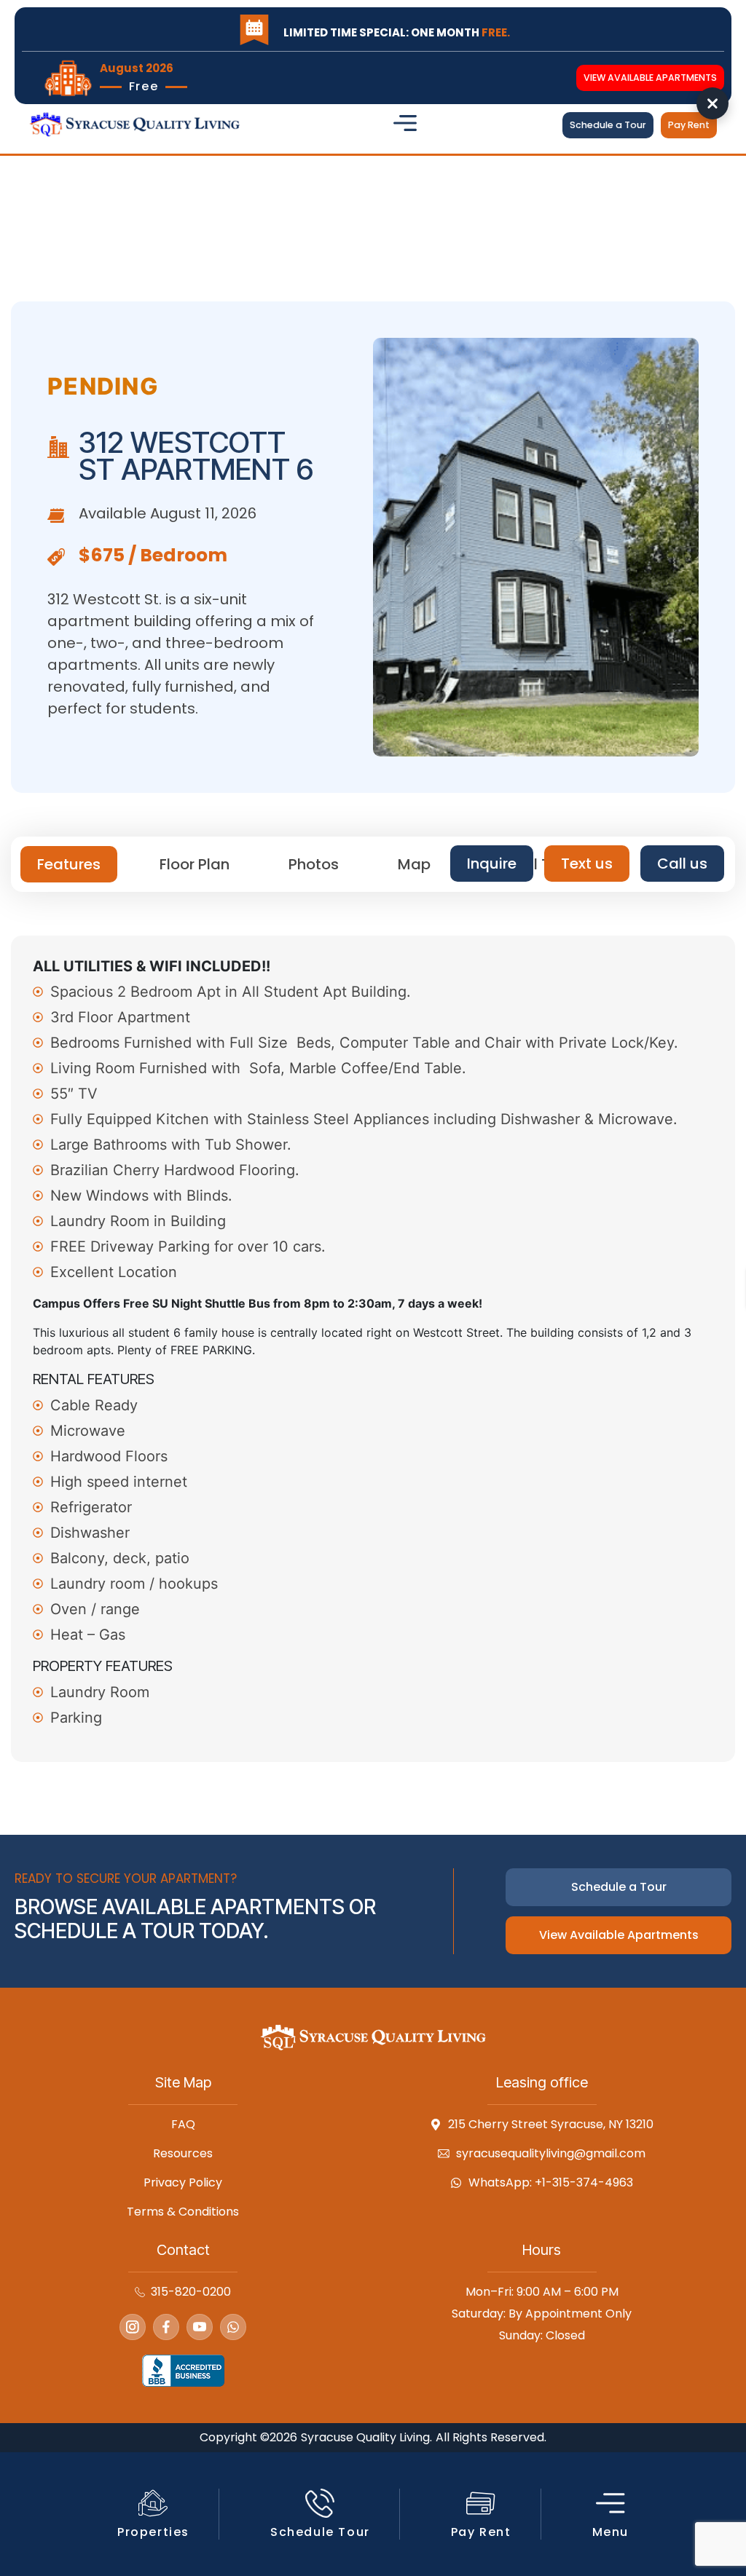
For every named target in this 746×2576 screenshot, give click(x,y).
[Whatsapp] (233, 2327)
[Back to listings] (712, 103)
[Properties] (153, 2503)
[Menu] (610, 2503)
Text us (587, 864)
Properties (153, 2532)
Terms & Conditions (183, 2212)
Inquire (492, 864)
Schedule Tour (320, 2532)
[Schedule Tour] (320, 2503)
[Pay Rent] (481, 2503)
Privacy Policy (183, 2183)
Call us (682, 864)
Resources (183, 2154)
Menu (610, 2532)
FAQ (183, 2125)
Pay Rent (481, 2532)
